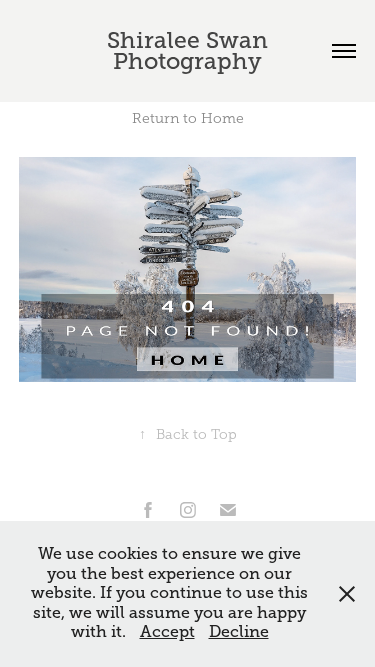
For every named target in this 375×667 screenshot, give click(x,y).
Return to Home (188, 118)
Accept (167, 632)
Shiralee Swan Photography (190, 50)
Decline (239, 632)
